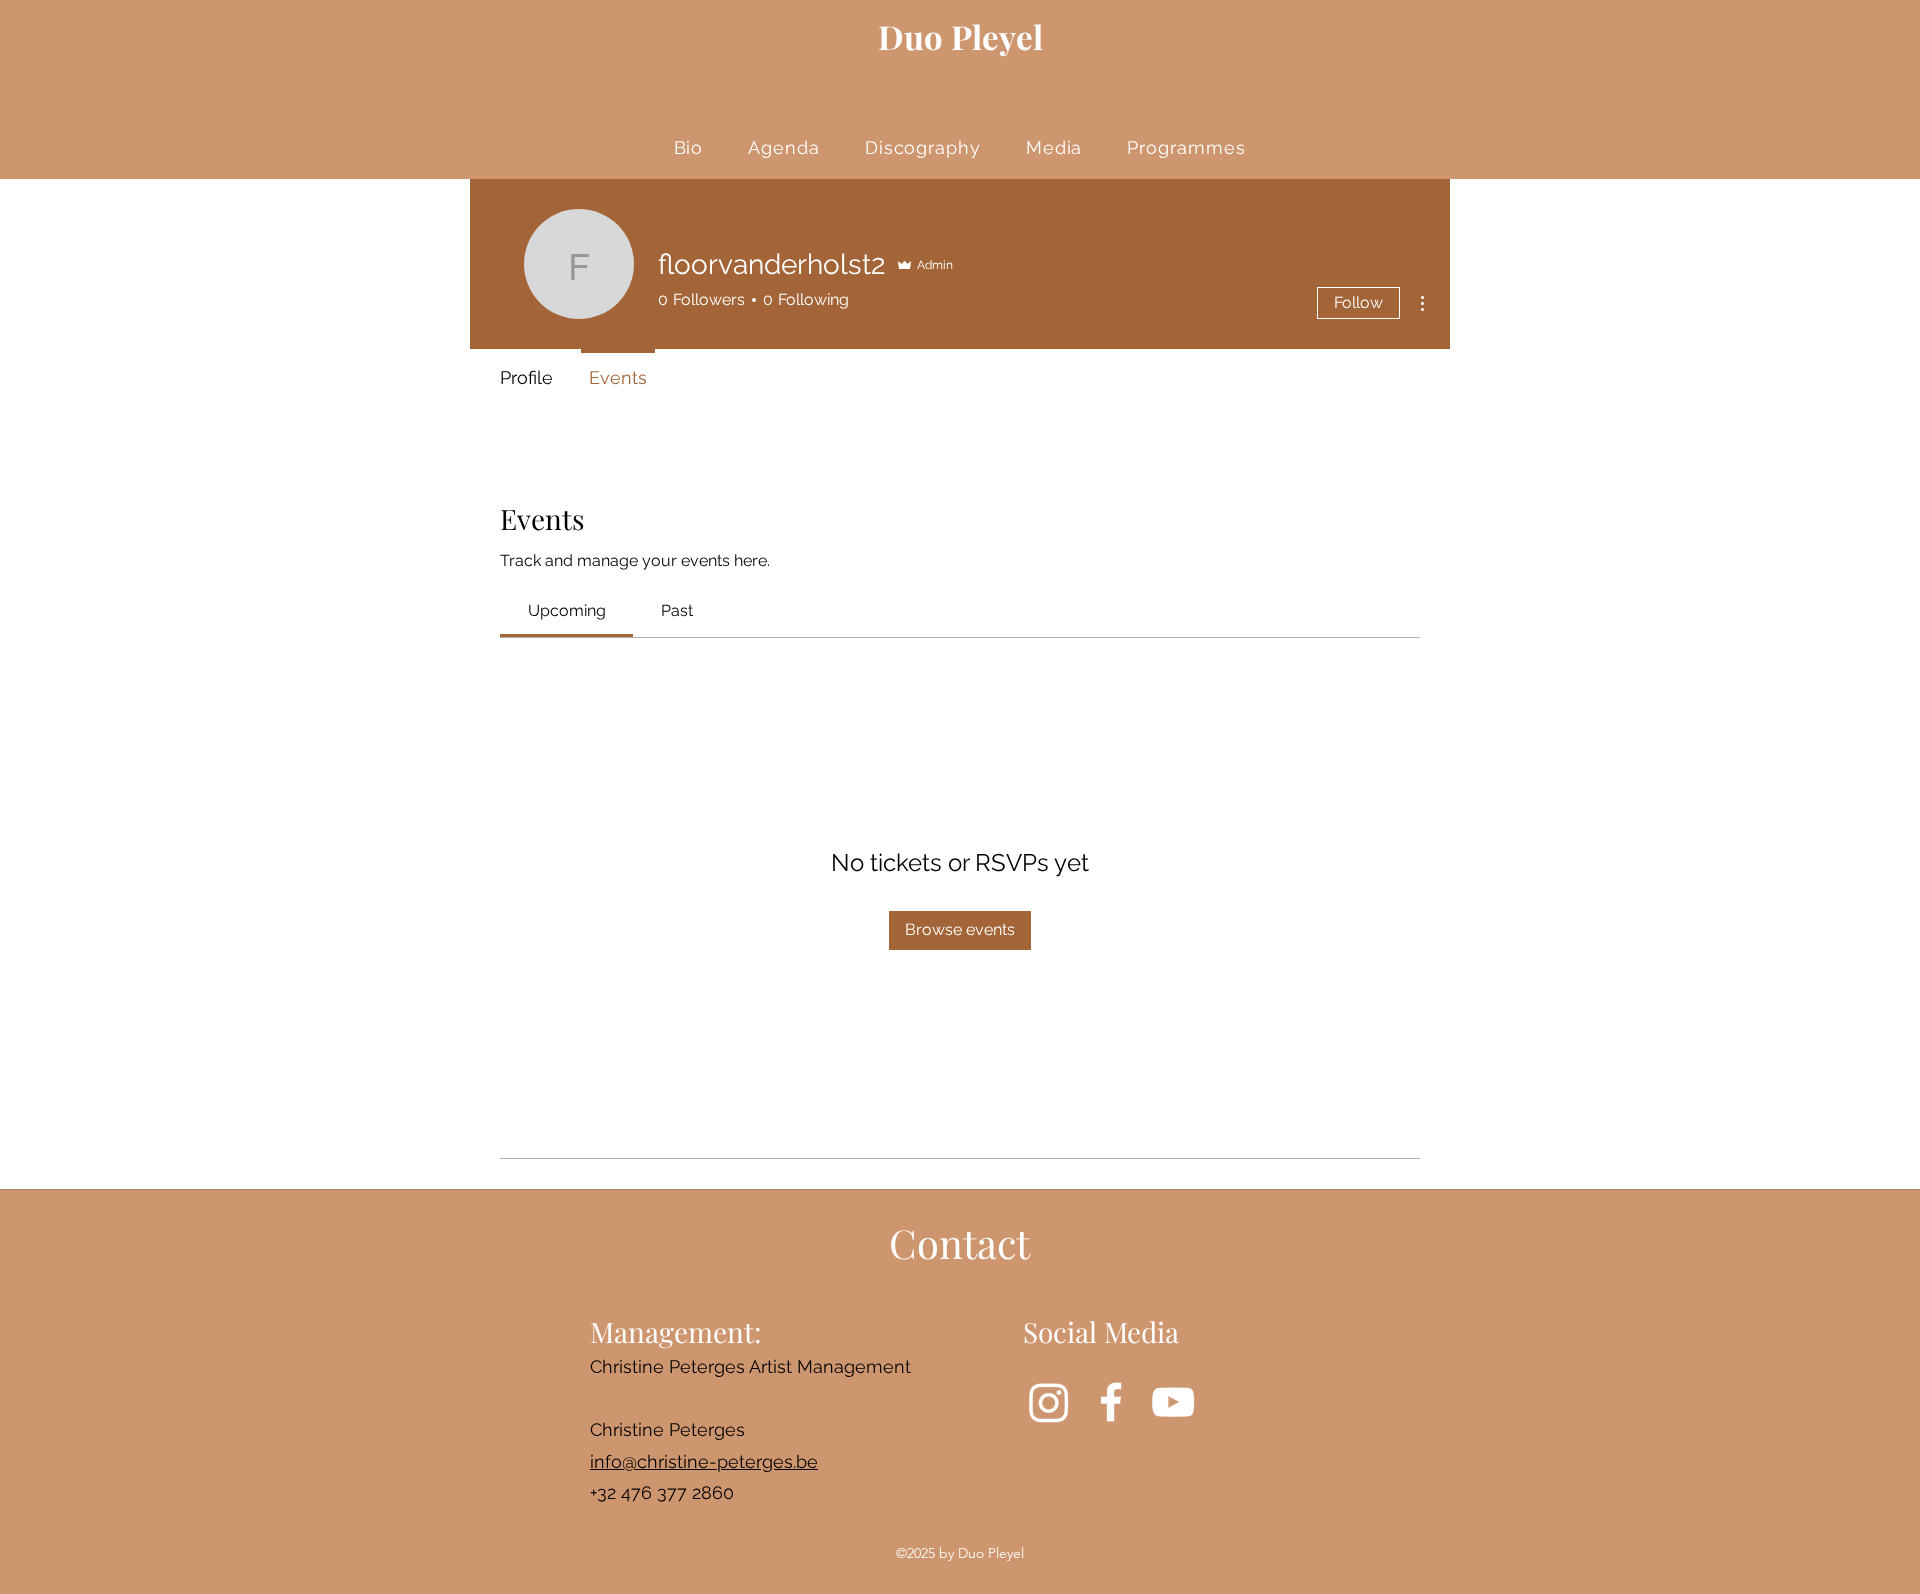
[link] (567, 610)
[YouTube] (1173, 1402)
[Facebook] (1111, 1402)
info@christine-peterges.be (704, 1461)
